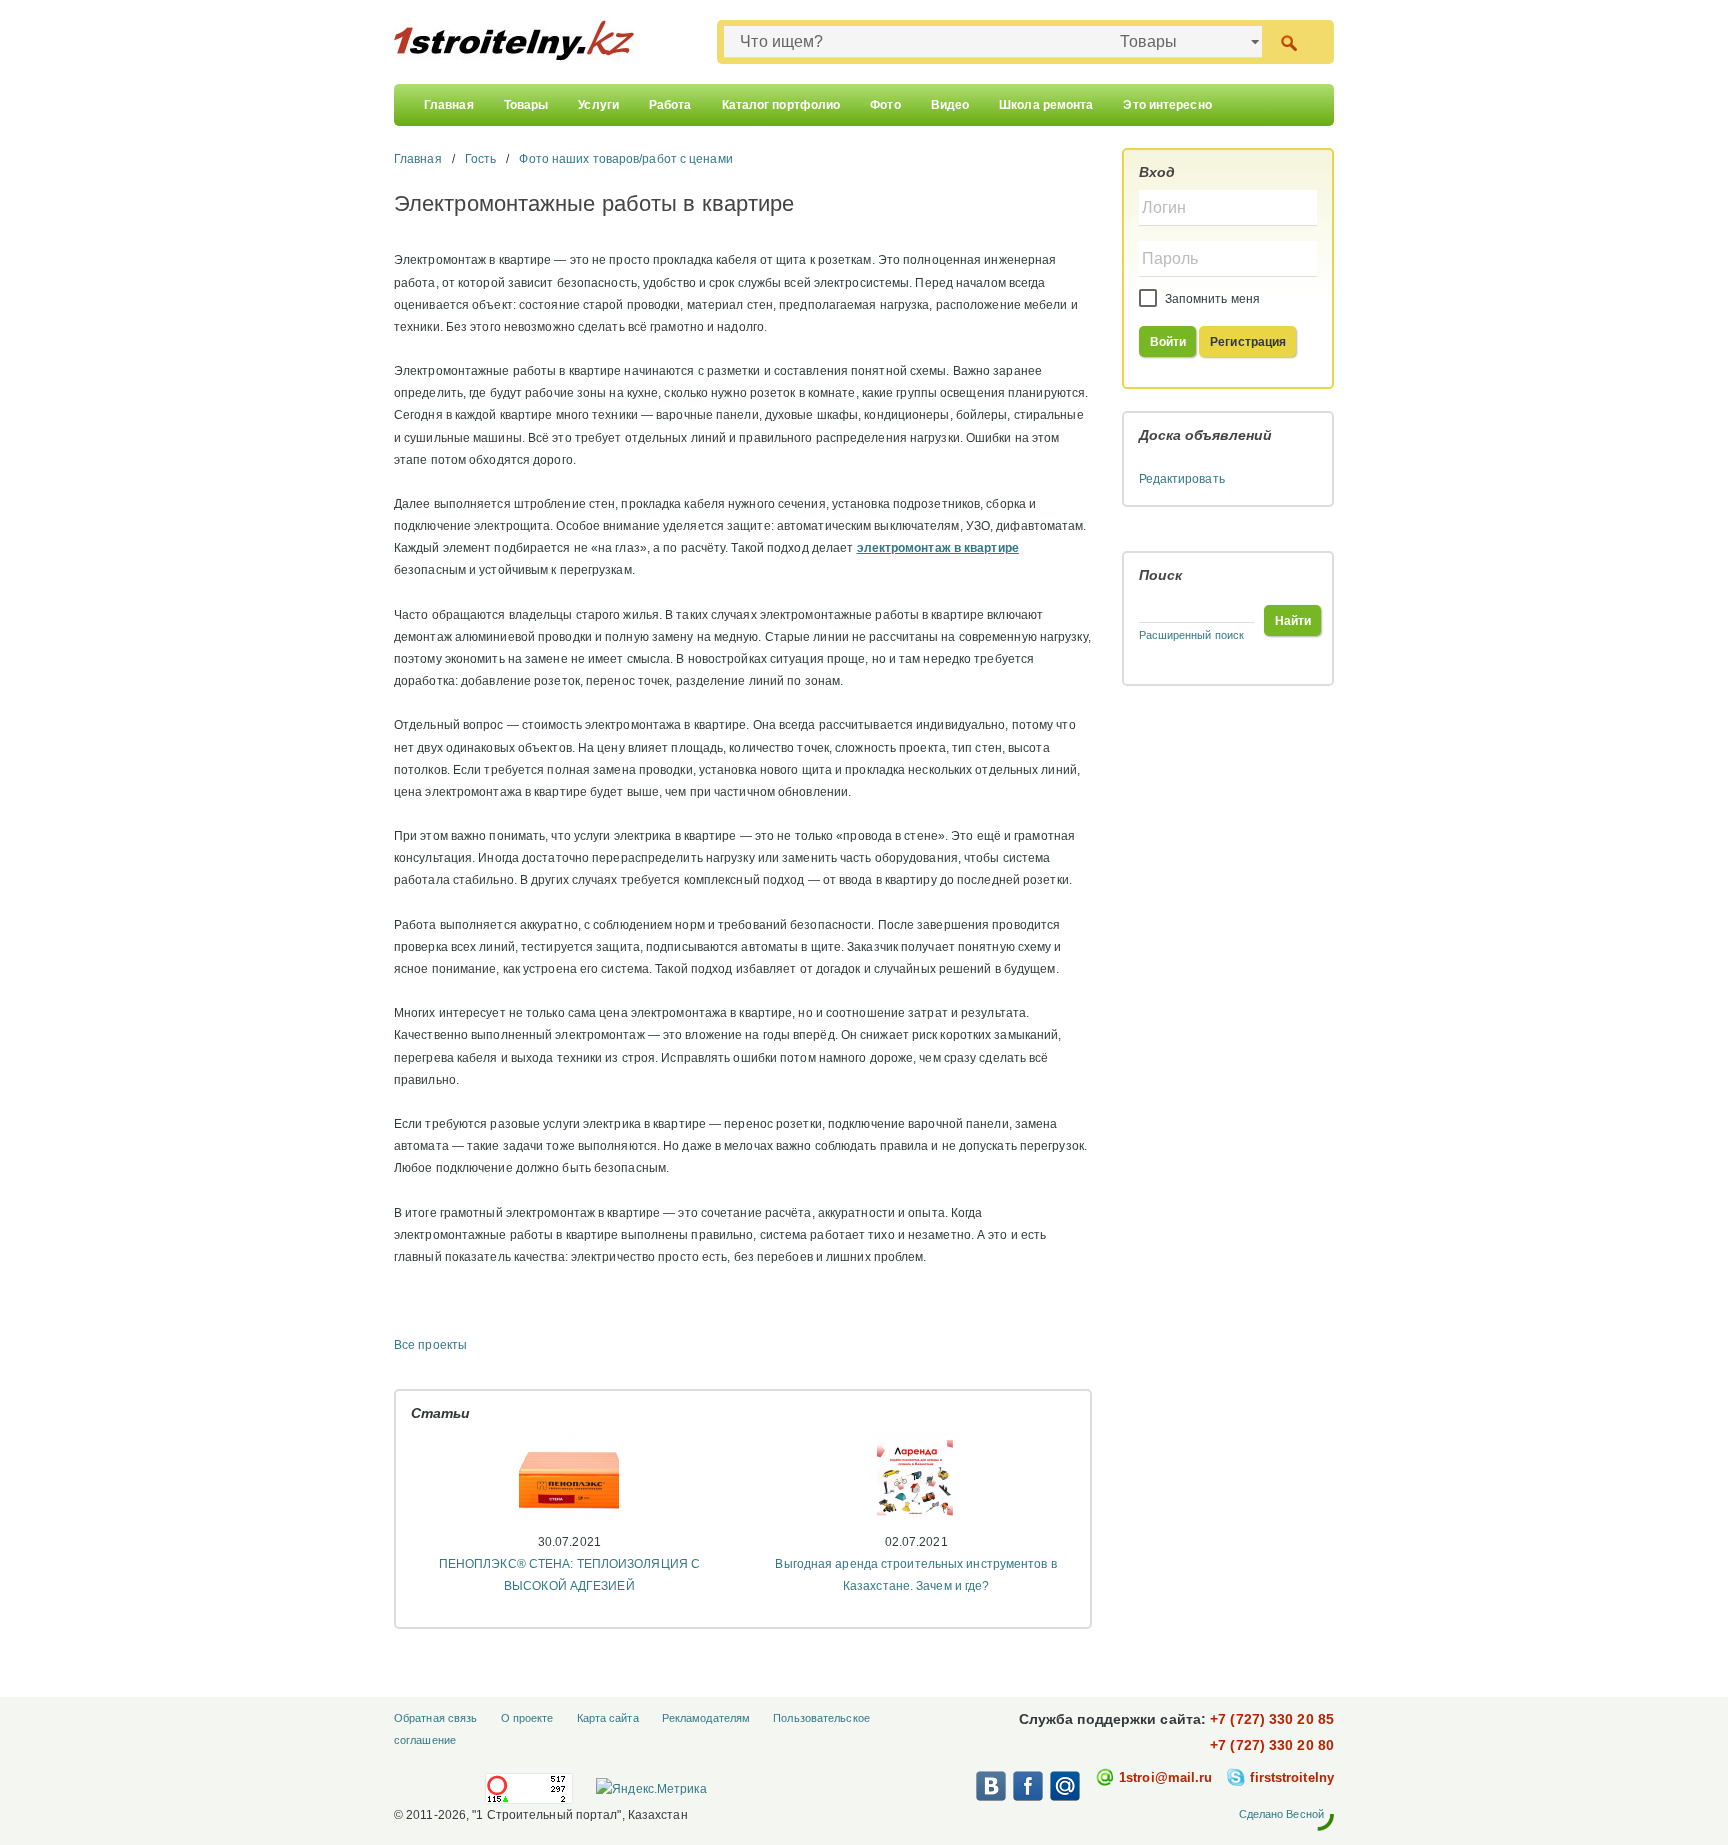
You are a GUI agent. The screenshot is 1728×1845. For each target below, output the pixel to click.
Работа (670, 105)
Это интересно (1167, 105)
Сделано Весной (1281, 1814)
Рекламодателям (706, 1718)
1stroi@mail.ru (1165, 1777)
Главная (449, 105)
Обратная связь (435, 1718)
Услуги (598, 105)
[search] (1288, 41)
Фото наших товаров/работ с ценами (625, 159)
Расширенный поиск (1192, 635)
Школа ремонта (1046, 105)
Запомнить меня (1211, 299)
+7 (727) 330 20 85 (1272, 1719)
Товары (526, 105)
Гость (481, 159)
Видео (950, 105)
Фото (885, 105)
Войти (1168, 342)
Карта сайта (608, 1718)
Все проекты (430, 1345)
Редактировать (1182, 479)
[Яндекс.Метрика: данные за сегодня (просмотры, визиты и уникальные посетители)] (651, 1789)
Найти (1293, 621)
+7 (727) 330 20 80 (1272, 1745)
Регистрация (1248, 342)
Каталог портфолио (781, 105)
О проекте (527, 1718)
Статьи (441, 1413)
